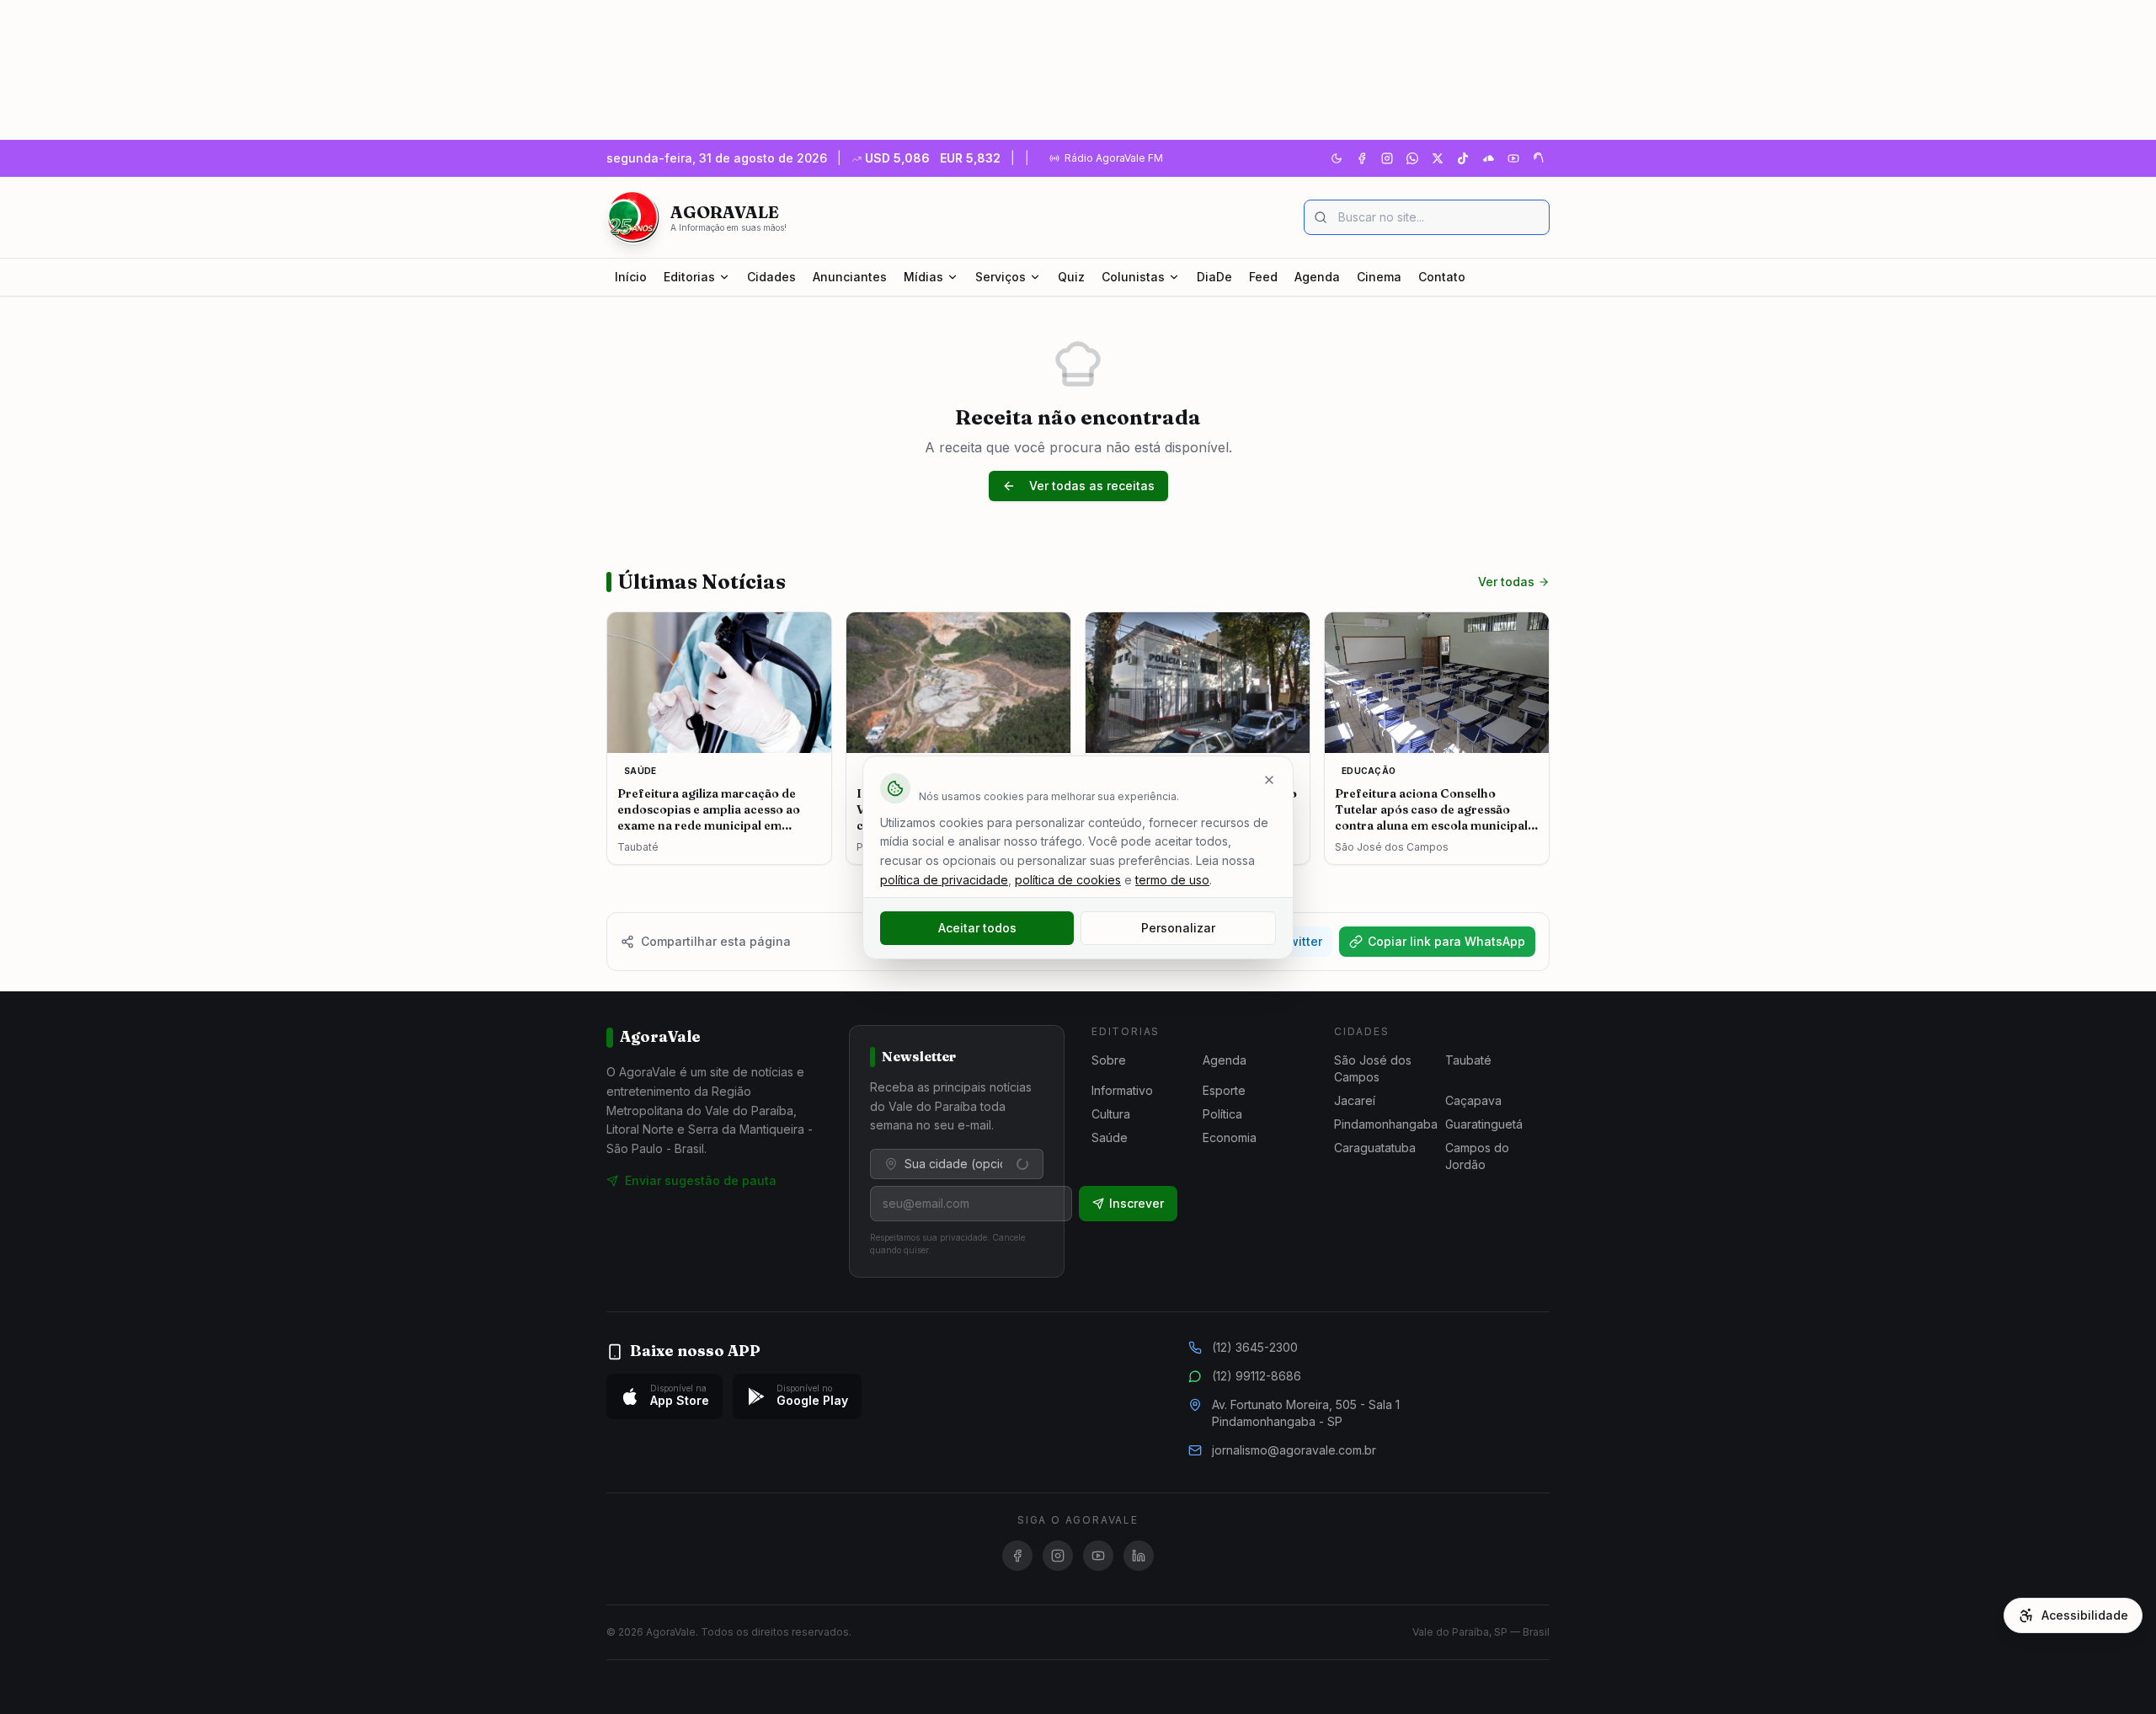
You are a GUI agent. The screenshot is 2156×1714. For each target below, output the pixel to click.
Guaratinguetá (1484, 1124)
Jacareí (1355, 1100)
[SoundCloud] (1488, 158)
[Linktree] (1539, 158)
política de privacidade (944, 880)
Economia (1230, 1137)
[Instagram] (1387, 158)
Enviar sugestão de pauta (701, 1180)
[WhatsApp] (1412, 158)
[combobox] (957, 1164)
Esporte (1224, 1090)
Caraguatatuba (1375, 1148)
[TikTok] (1463, 158)
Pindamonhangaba (1386, 1124)
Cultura (1111, 1114)
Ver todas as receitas (1092, 486)
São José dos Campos (1373, 1068)
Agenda (1317, 277)
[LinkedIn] (1139, 1556)
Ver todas (1506, 582)
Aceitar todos (977, 928)
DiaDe (1214, 277)
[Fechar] (1269, 780)
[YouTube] (1513, 158)
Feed (1263, 277)
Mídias (923, 277)
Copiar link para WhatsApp (1446, 941)
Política (1222, 1114)
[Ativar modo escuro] (1337, 158)
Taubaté (1468, 1060)
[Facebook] (1362, 158)
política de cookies (1068, 880)
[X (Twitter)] (1438, 158)
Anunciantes (850, 277)
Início (631, 277)
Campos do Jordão (1477, 1156)
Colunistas (1133, 277)
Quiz (1071, 277)
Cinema (1379, 277)
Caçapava (1473, 1100)
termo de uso (1172, 880)
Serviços (1001, 277)
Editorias (689, 277)
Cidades (771, 277)
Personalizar (1178, 928)
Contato (1442, 277)
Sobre (1109, 1060)
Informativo (1122, 1090)
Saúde (1110, 1137)
